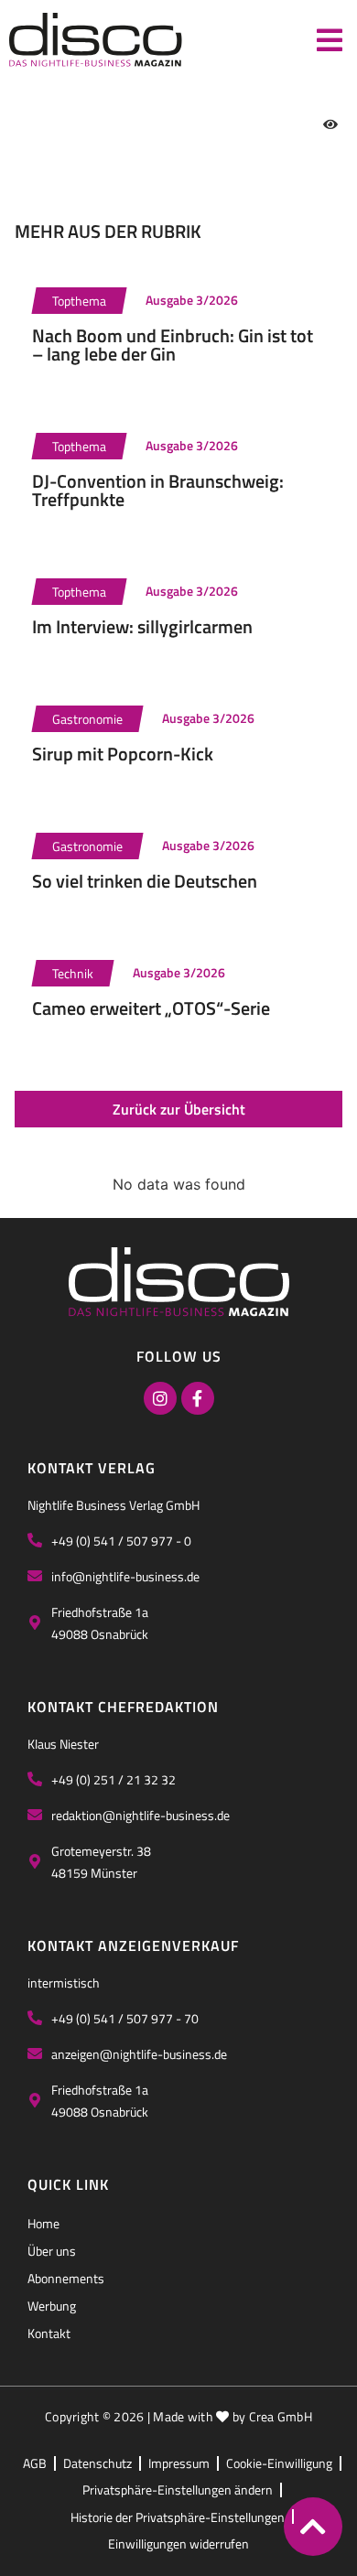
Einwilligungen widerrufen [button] (178, 2544)
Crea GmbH (281, 2416)
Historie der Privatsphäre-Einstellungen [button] (178, 2517)
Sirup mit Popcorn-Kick (123, 754)
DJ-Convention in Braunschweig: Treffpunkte (158, 490)
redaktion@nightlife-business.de (141, 1815)
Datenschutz (97, 2463)
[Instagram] (160, 1398)
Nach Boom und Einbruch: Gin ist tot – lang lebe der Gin (173, 345)
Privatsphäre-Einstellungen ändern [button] (178, 2490)
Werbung (52, 2306)
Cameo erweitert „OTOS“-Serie (151, 1008)
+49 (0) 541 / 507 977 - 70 (125, 2018)
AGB (35, 2463)
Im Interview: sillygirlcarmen (142, 626)
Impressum (179, 2463)
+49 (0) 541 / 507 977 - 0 (121, 1541)
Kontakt (49, 2333)
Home (43, 2223)
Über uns (52, 2251)
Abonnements (66, 2278)
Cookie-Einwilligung (279, 2463)
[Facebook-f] (198, 1398)
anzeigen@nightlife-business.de (139, 2054)
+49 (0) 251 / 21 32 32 (114, 1779)
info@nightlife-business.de (125, 1576)
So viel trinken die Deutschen (145, 881)
